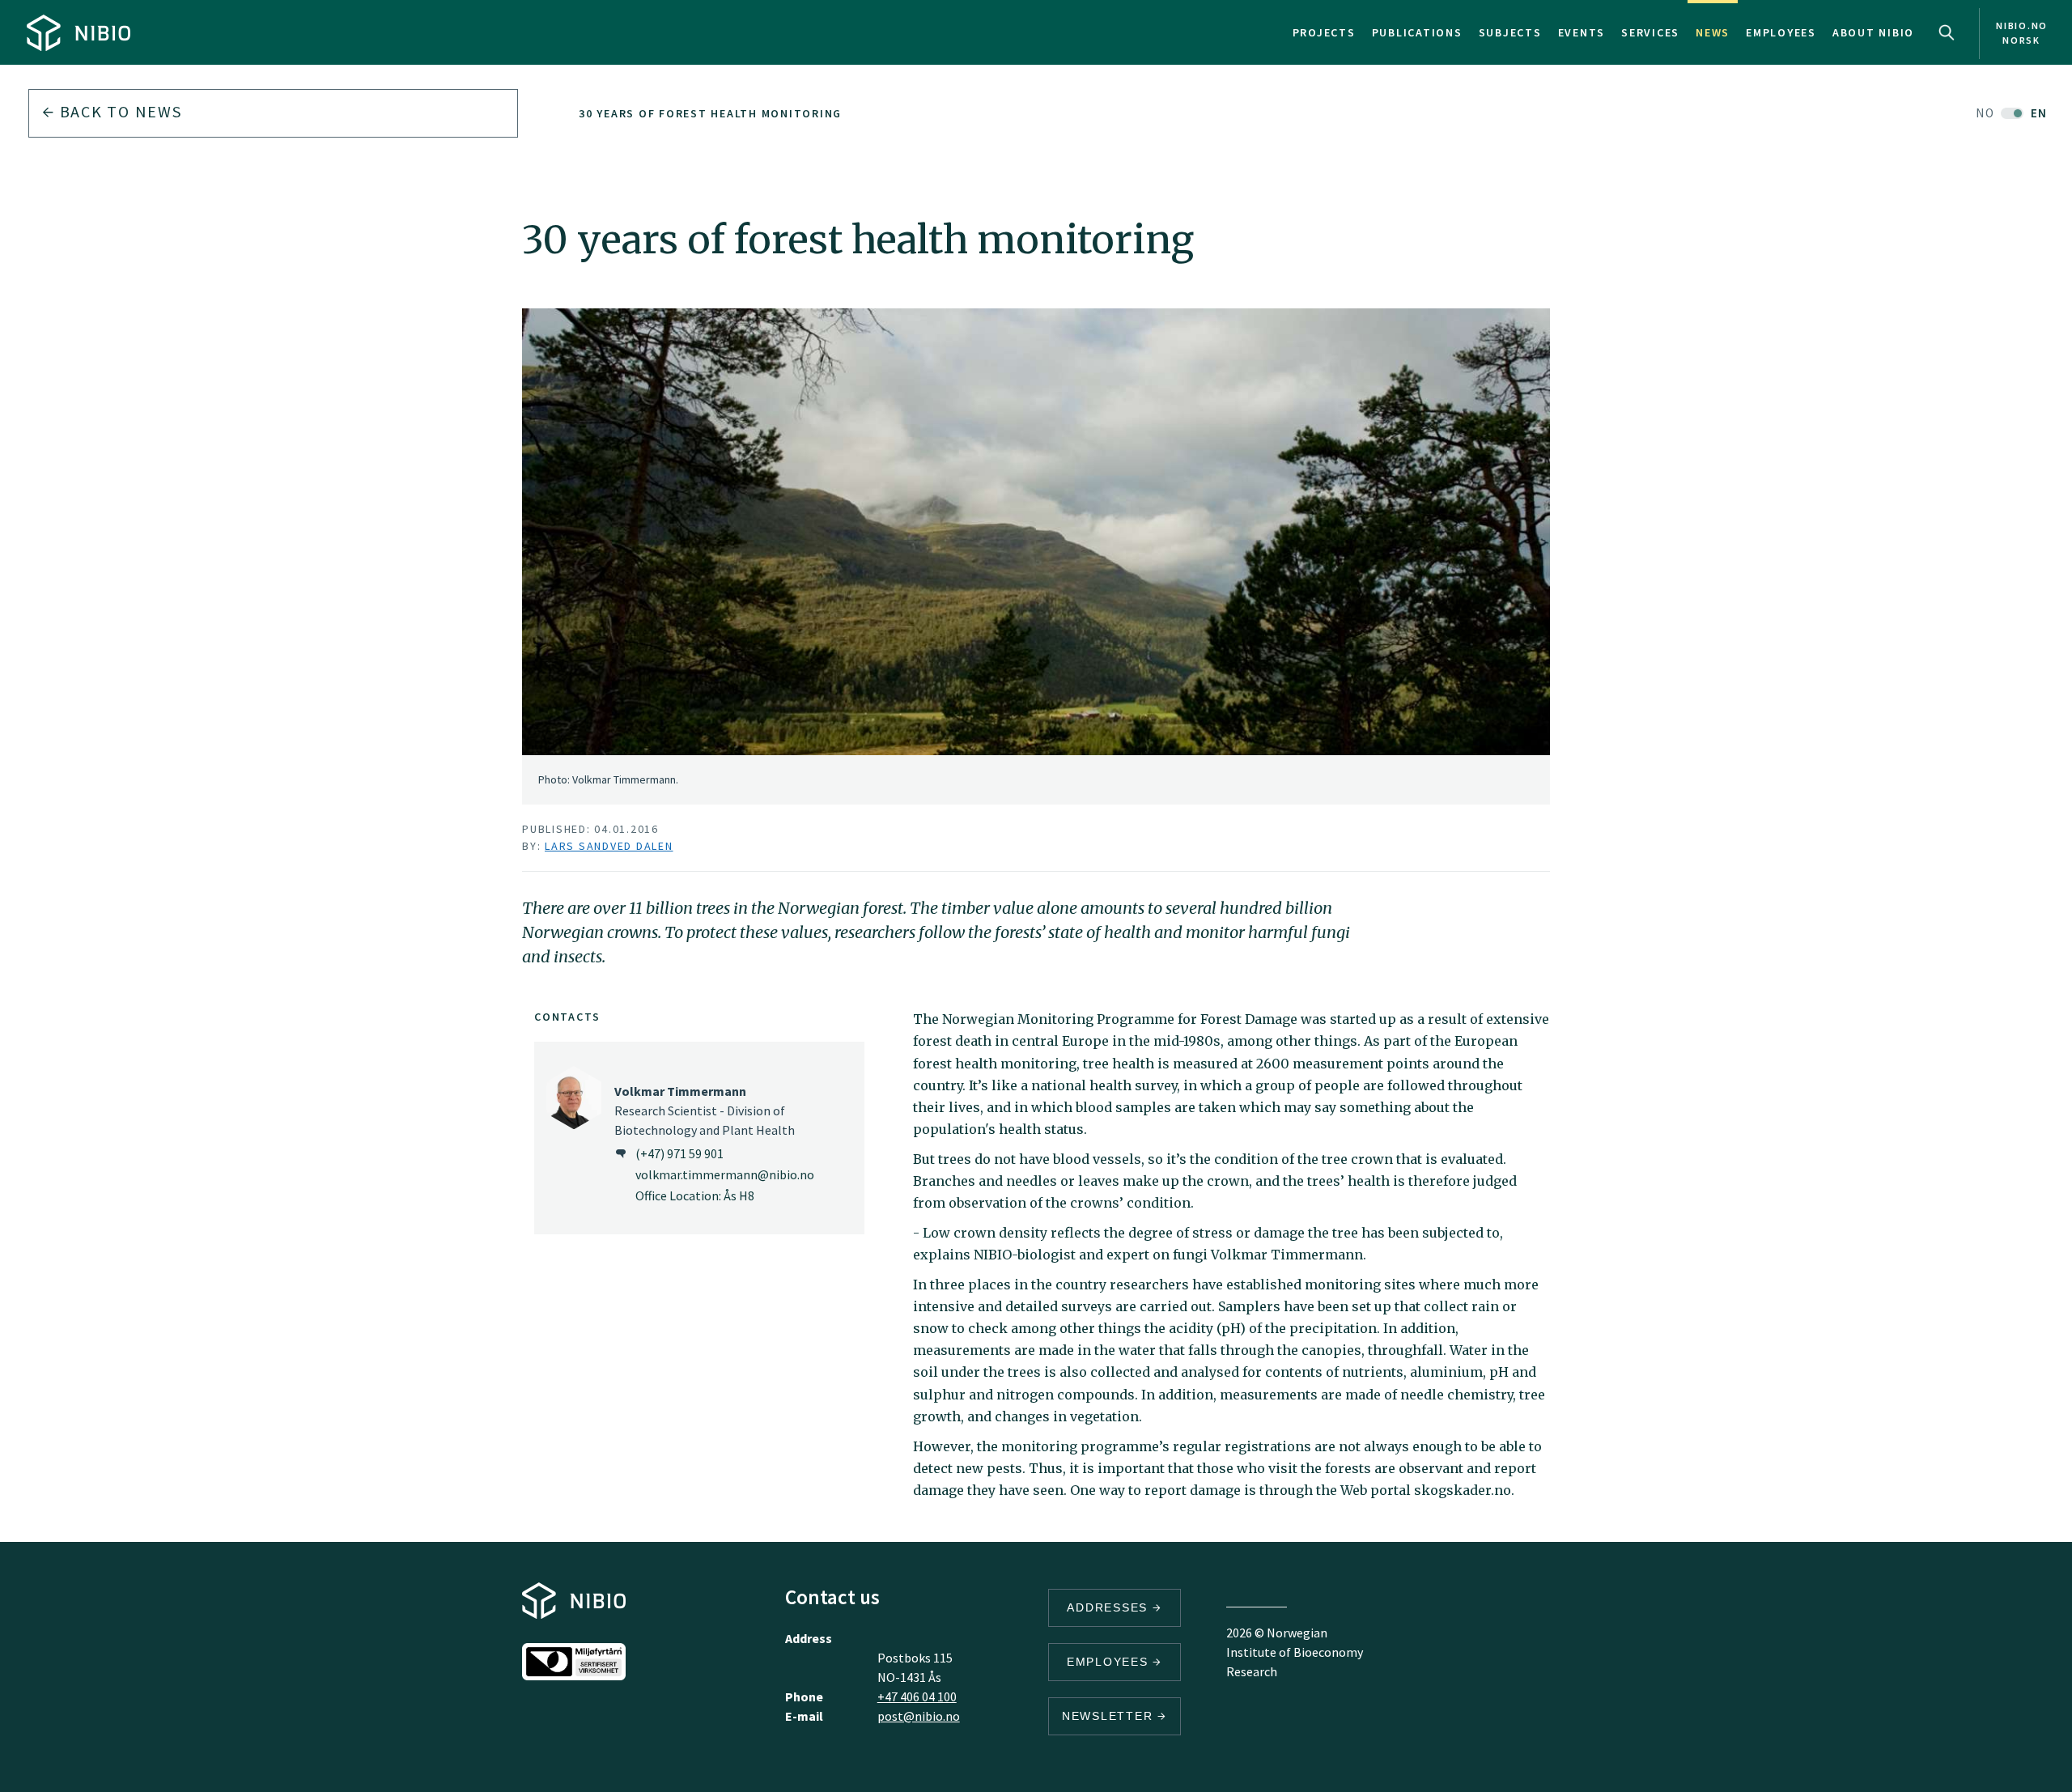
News (1713, 32)
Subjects (1510, 32)
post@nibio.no (919, 1716)
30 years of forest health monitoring (710, 113)
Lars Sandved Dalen (609, 846)
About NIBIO (1873, 32)
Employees (1781, 32)
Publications (1417, 32)
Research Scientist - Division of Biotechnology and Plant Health (705, 1110)
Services (1650, 32)
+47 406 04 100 (917, 1696)
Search (1947, 32)
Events (1582, 32)
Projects (1324, 32)
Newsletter (1110, 1716)
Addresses (1110, 1607)
